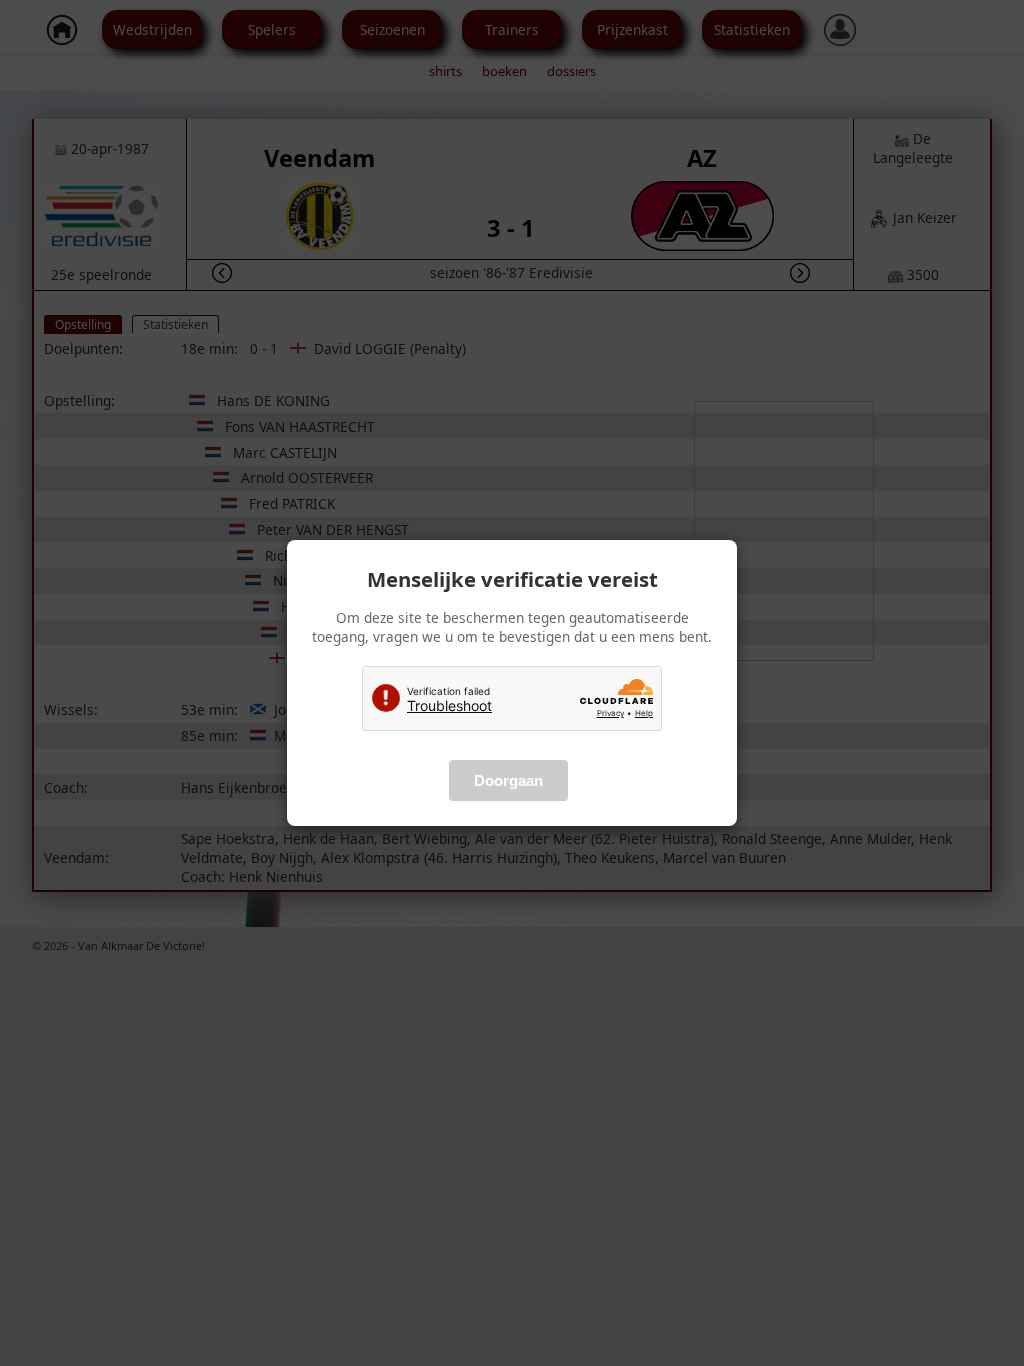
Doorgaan (508, 780)
